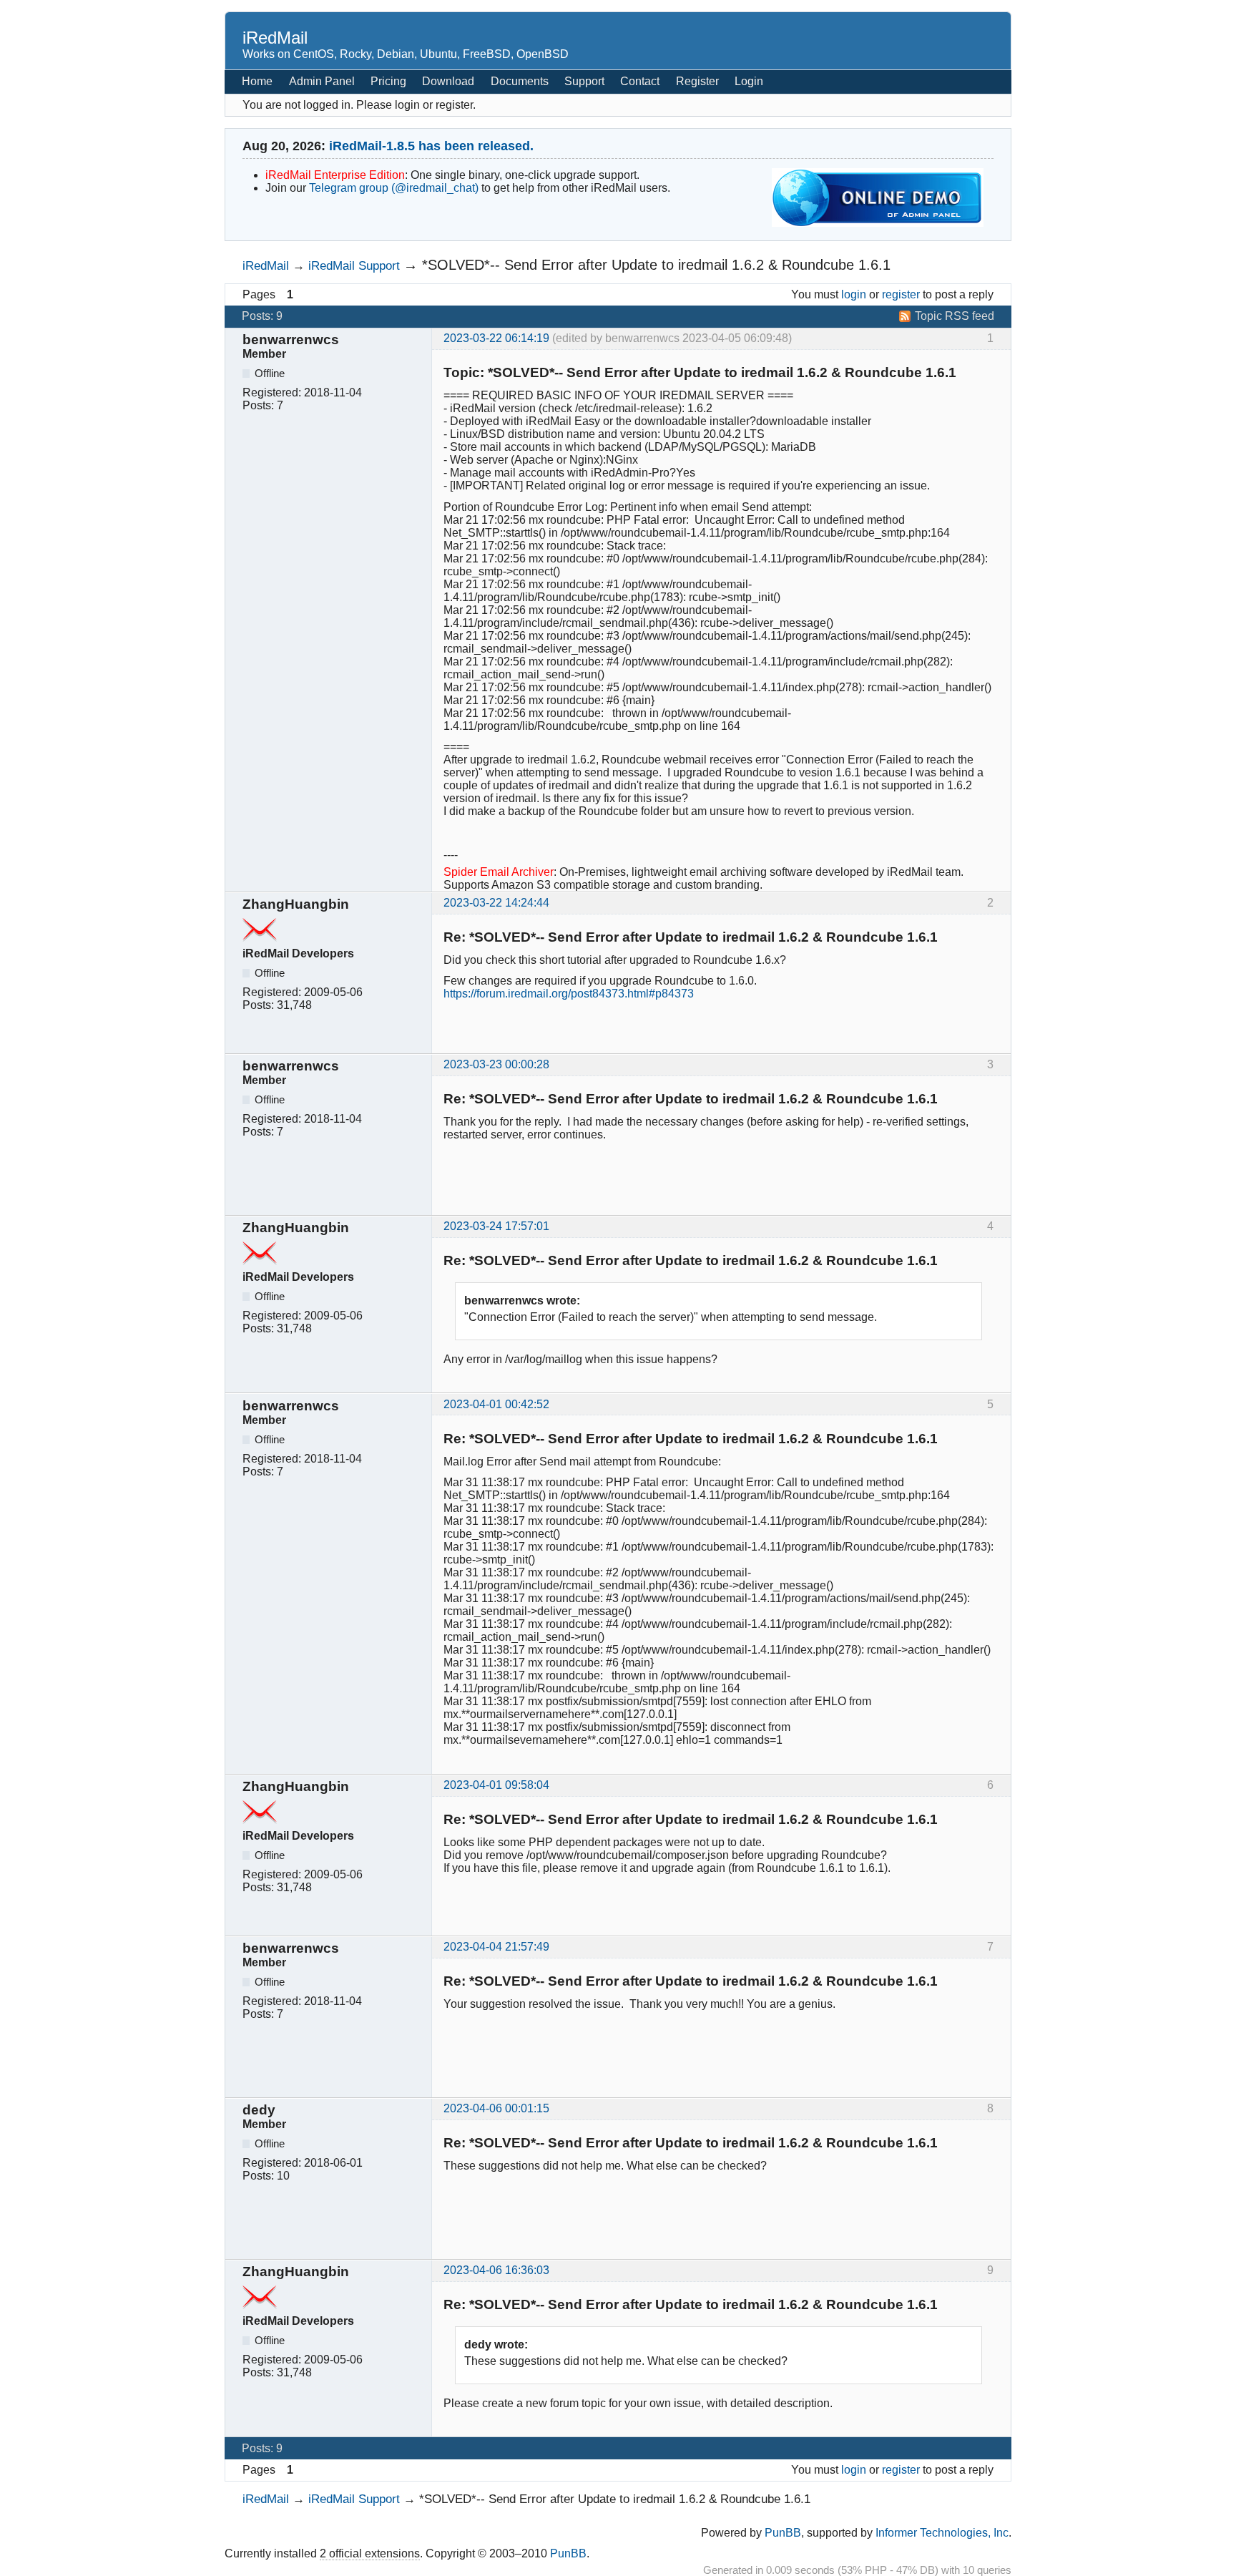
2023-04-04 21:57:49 (496, 1947)
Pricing (388, 81)
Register (697, 81)
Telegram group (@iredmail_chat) (394, 188)
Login (749, 81)
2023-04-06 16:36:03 (496, 2270)
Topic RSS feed (955, 316)
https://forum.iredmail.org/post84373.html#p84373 (569, 994)
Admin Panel (322, 81)
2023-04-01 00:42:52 (496, 1404)
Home (257, 81)
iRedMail (275, 38)
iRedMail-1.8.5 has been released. (431, 146)
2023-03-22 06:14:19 (496, 338)
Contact (640, 81)
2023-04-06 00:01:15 (496, 2108)
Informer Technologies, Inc (942, 2533)
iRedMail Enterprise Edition (335, 175)
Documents (520, 81)
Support (584, 81)
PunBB (783, 2533)
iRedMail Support (354, 265)
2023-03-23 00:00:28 (496, 1064)
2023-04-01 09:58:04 (496, 1785)
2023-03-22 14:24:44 (496, 903)
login (854, 294)
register (901, 294)
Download (448, 81)
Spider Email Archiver (499, 872)
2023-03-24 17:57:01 (496, 1226)
